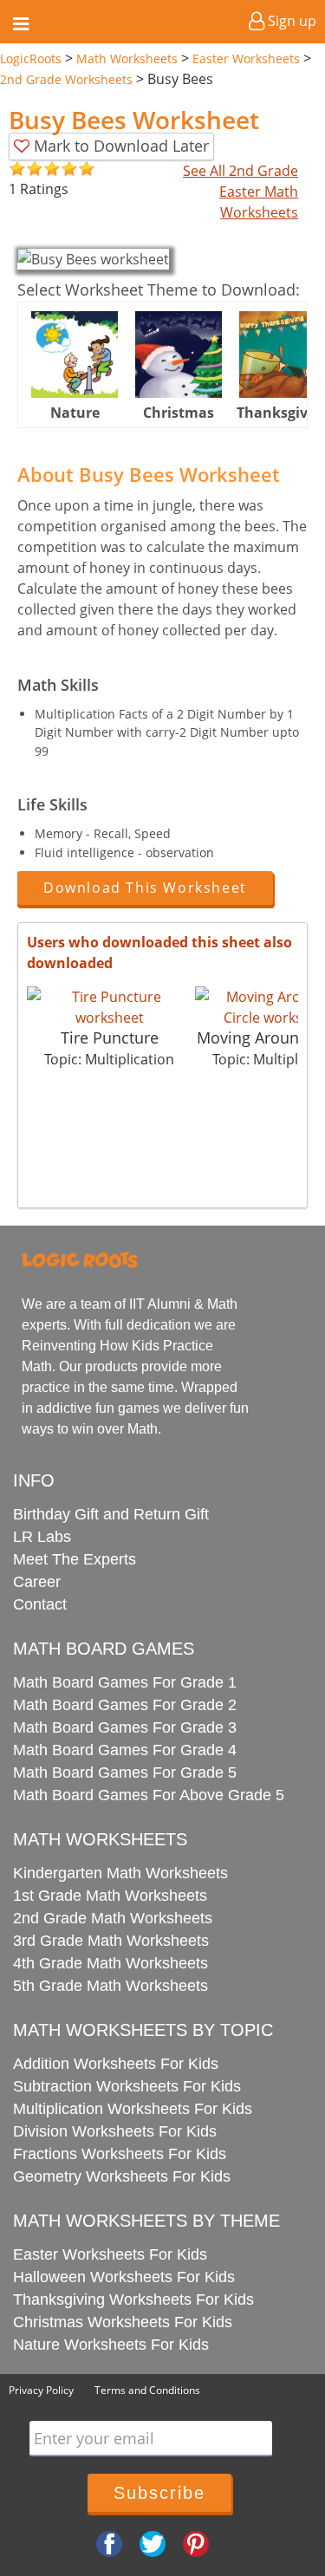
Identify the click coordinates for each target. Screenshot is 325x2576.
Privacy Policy (41, 2390)
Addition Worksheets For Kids (116, 2064)
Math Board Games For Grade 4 (125, 1750)
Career (37, 1582)
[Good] (26, 169)
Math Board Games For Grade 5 (125, 1773)
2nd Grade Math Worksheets (113, 1918)
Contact (40, 1604)
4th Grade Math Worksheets (110, 1963)
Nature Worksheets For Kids (111, 2345)
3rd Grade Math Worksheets (111, 1941)
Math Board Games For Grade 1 (125, 1682)
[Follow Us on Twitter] (153, 2543)
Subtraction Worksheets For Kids (127, 2086)
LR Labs (42, 1537)
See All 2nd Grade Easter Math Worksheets (240, 192)
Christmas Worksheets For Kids (123, 2322)
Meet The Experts (75, 1559)
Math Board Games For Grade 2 (125, 1705)
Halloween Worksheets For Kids (124, 2277)
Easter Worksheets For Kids (110, 2254)
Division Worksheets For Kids (115, 2131)
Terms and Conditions (147, 2390)
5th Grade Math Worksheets (110, 1986)
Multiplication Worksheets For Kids (133, 2109)
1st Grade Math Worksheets (110, 1896)
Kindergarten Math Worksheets (120, 1873)
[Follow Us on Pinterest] (196, 2543)
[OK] (17, 169)
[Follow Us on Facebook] (109, 2543)
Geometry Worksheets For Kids (122, 2176)
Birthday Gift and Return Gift (111, 1514)
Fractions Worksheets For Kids (120, 2154)
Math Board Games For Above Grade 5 (149, 1795)
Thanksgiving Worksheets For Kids (133, 2300)
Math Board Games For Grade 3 (125, 1727)
